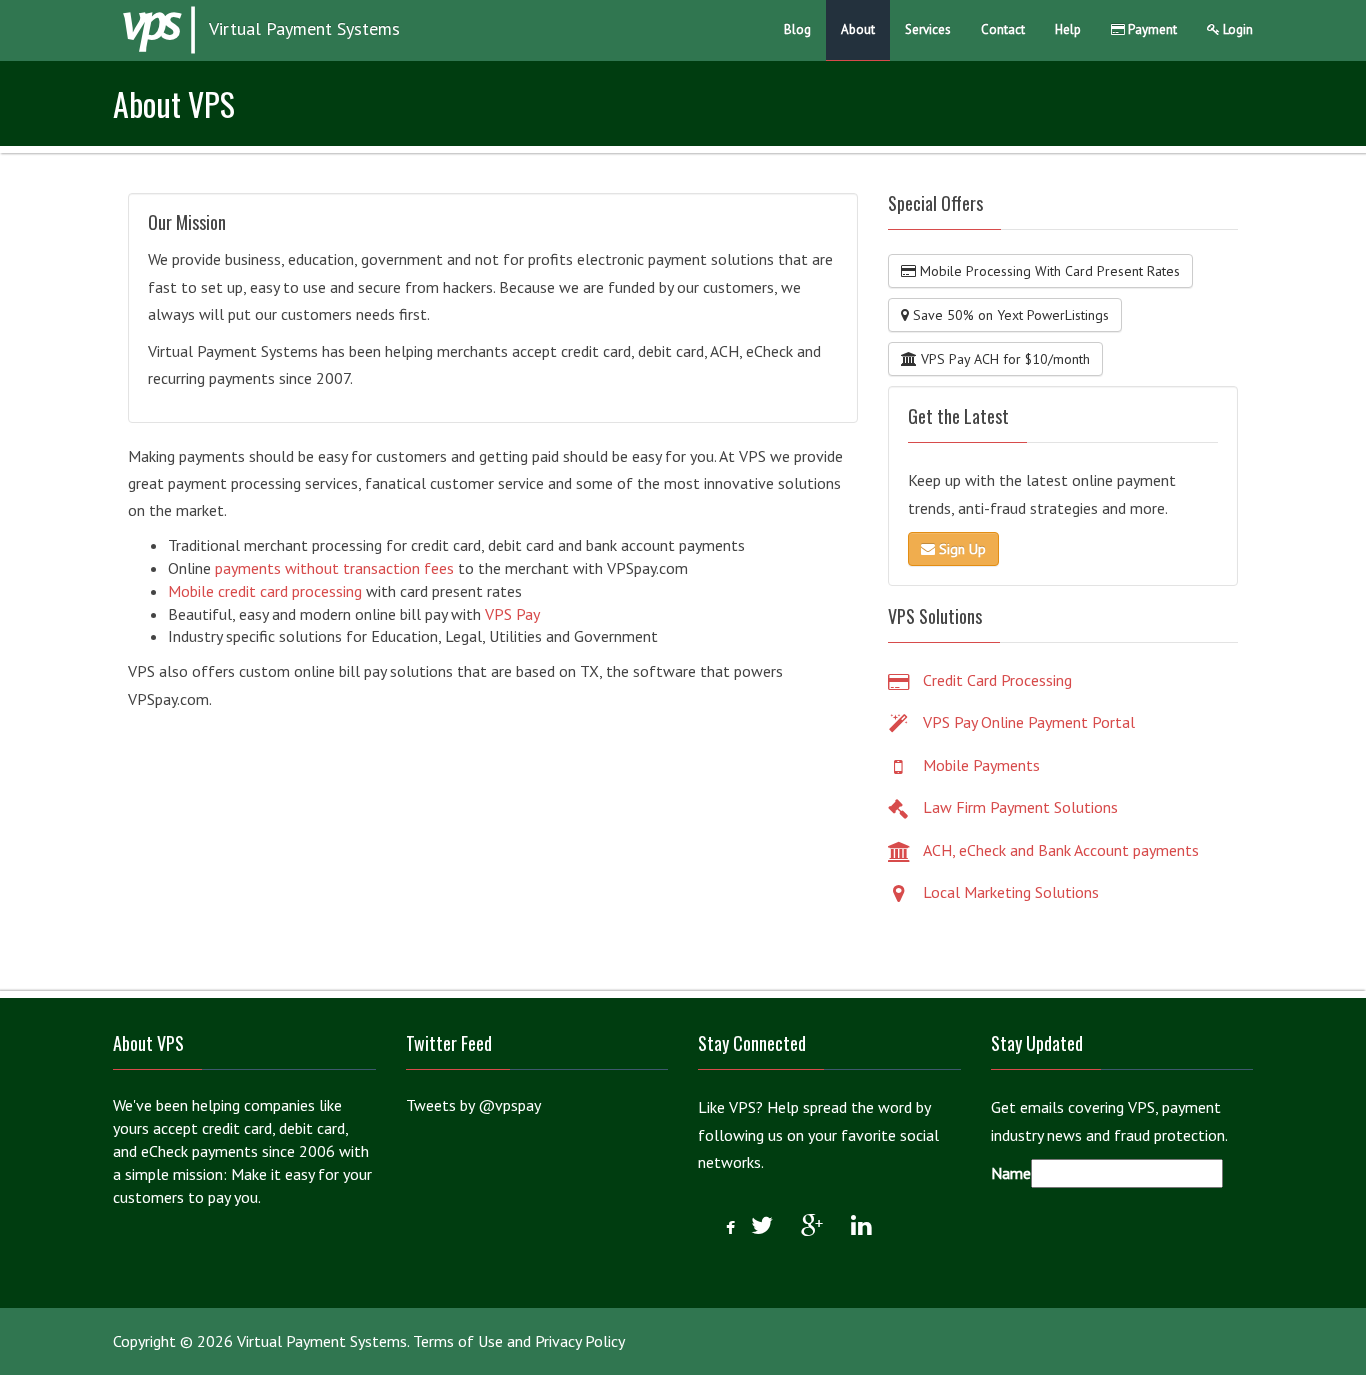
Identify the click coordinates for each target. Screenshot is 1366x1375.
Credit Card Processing (997, 680)
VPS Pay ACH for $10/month (1003, 359)
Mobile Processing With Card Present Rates (1048, 271)
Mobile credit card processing (265, 591)
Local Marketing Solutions (1011, 892)
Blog (797, 29)
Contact (1003, 29)
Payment (1151, 29)
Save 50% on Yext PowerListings (1009, 315)
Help (1068, 29)
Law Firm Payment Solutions (1020, 807)
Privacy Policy (580, 1341)
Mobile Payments (981, 765)
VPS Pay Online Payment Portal (1029, 722)
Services (928, 29)
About (858, 29)
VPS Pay (512, 614)
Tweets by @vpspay (473, 1105)
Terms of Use (458, 1341)
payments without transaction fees (334, 568)
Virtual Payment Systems (302, 28)
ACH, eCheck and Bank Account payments (1061, 850)
